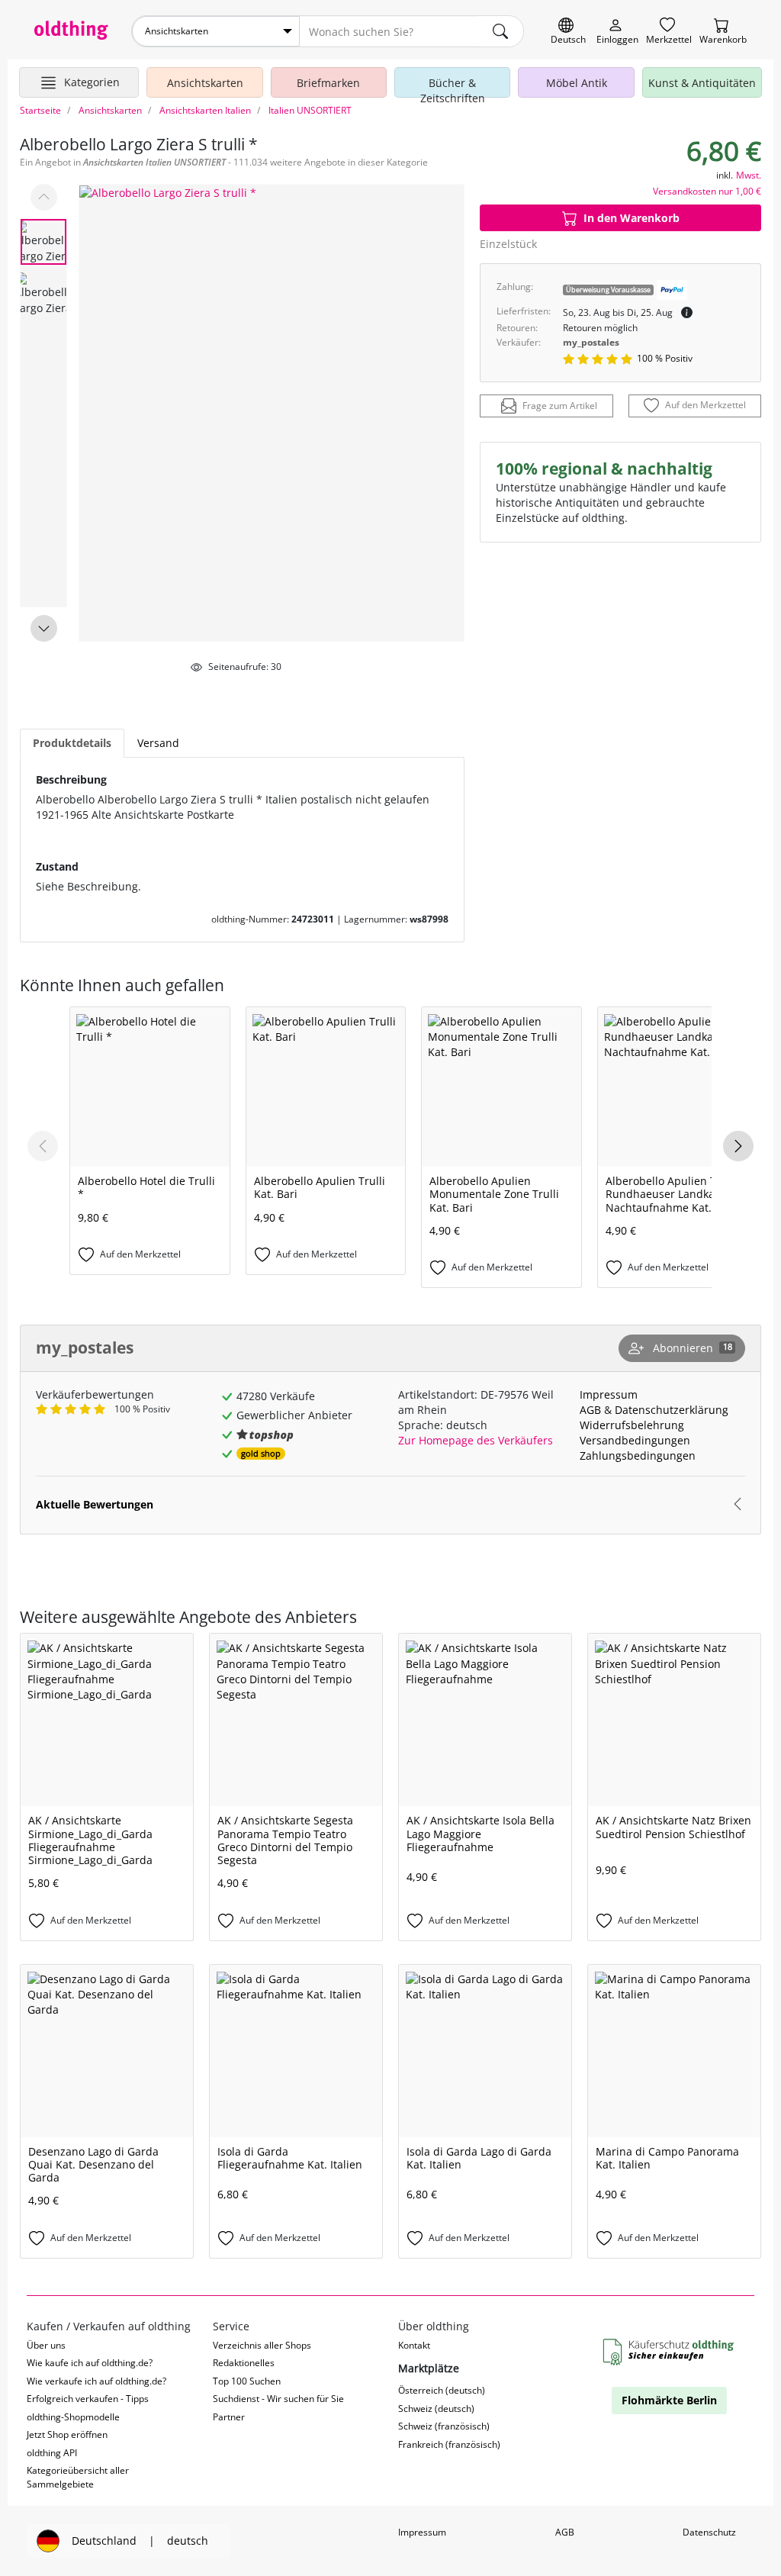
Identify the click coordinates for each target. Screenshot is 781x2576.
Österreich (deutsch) (442, 2390)
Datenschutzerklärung (672, 1410)
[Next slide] (44, 628)
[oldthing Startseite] (71, 30)
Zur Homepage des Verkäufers (476, 1440)
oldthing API (52, 2453)
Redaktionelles (244, 2363)
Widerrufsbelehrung (632, 1425)
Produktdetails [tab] (72, 743)
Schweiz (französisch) (444, 2426)
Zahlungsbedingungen (638, 1455)
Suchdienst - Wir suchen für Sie (278, 2399)
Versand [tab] (158, 743)
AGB (590, 1410)
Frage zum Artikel (560, 406)
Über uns (46, 2345)
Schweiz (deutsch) (436, 2409)
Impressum (609, 1394)
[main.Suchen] (500, 31)
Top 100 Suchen (247, 2381)
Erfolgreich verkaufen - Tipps (88, 2399)
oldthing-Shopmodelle (73, 2417)
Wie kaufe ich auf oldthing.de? (90, 2363)
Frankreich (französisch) (449, 2444)
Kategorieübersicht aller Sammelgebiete (78, 2477)
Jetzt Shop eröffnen (67, 2434)
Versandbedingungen (635, 1440)
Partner (229, 2417)
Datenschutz (709, 2532)
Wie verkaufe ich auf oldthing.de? (96, 2381)
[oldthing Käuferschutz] (670, 2353)
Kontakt (414, 2345)
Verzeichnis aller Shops (262, 2345)
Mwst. (749, 175)
